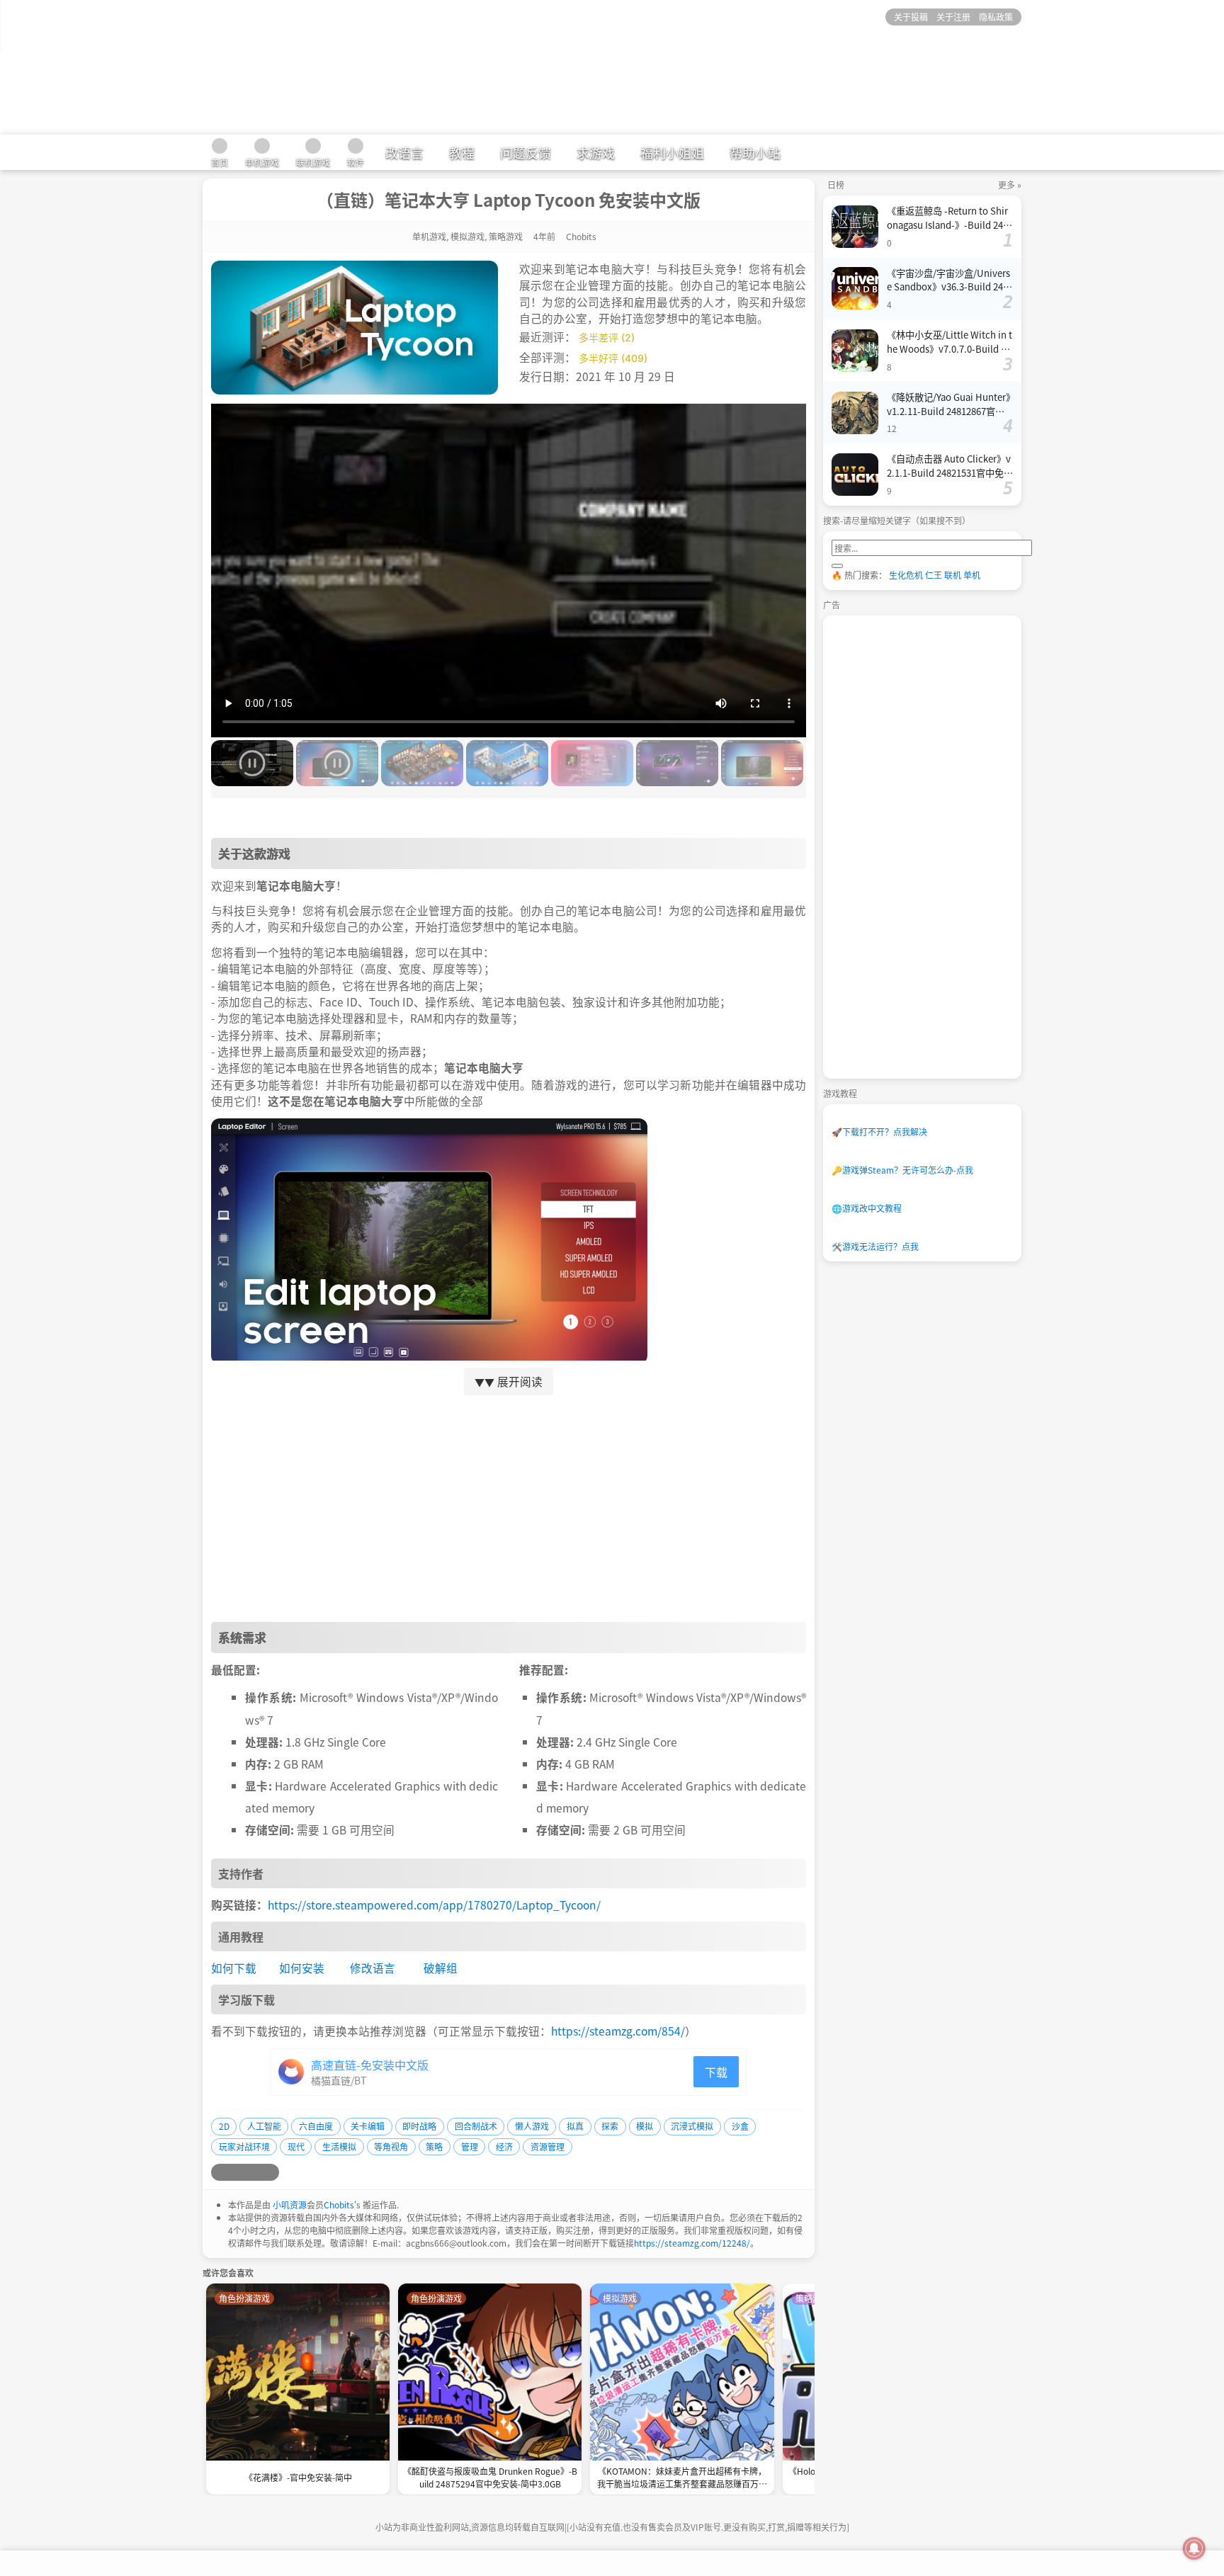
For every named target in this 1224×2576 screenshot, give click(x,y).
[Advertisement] (509, 1509)
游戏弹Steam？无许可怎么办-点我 (902, 1170)
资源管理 (548, 2146)
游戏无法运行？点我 (875, 1246)
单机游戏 (429, 236)
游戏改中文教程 (867, 1208)
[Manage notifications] (1194, 2548)
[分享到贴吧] (271, 2172)
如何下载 (234, 1968)
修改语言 (373, 1968)
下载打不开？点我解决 (879, 1131)
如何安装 (302, 1968)
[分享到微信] (254, 2172)
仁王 (934, 575)
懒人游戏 (532, 2126)
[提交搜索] (837, 566)
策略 (434, 2146)
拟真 (575, 2126)
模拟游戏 (467, 236)
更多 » (1010, 185)
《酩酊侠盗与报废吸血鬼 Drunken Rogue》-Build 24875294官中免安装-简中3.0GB (490, 2477)
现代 (296, 2146)
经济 (504, 2146)
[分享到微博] (220, 2172)
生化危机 (906, 575)
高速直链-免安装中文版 (370, 2065)
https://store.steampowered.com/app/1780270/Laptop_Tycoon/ (434, 1905)
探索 (610, 2126)
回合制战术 (476, 2126)
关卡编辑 (368, 2126)
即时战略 (419, 2126)
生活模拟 (339, 2146)
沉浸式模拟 (692, 2126)
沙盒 (740, 2126)
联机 (953, 575)
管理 (470, 2146)
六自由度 (316, 2126)
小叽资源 (290, 2205)
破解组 (441, 1968)
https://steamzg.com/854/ (618, 2031)
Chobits (339, 2205)
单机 (972, 575)
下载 (716, 2072)
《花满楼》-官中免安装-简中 (298, 2477)
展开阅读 (509, 1381)
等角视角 (391, 2146)
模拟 (645, 2126)
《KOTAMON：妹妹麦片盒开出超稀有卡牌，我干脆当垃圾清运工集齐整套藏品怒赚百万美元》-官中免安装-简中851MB (682, 2479)
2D (224, 2126)
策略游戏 (506, 236)
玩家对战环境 (244, 2146)
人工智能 (264, 2126)
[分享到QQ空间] (237, 2172)
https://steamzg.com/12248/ (692, 2243)
